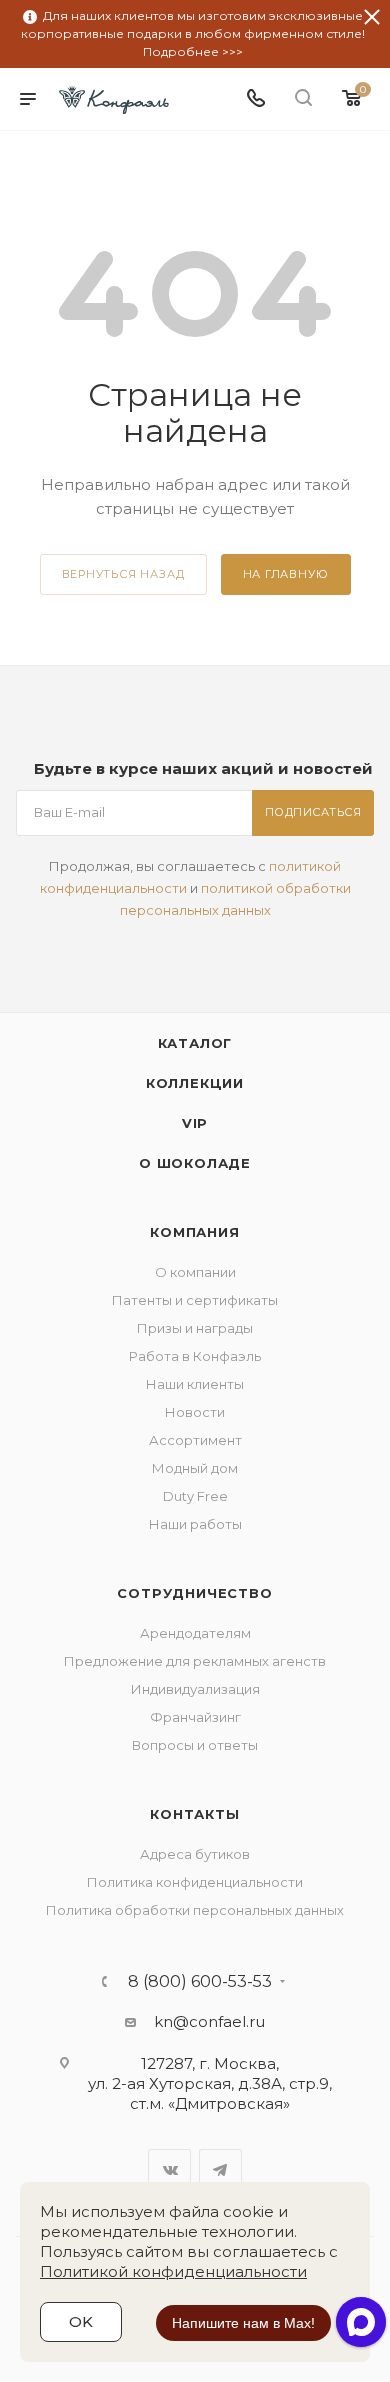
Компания (194, 1232)
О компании (195, 1272)
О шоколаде (195, 1163)
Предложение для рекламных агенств (195, 1661)
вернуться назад (123, 574)
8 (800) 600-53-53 (200, 1982)
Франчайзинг (195, 1717)
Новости (195, 1412)
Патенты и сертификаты (195, 1300)
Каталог (195, 1043)
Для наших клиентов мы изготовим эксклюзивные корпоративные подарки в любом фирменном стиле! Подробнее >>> (193, 33)
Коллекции (195, 1083)
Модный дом (195, 1468)
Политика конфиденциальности (195, 1882)
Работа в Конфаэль (195, 1356)
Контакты (194, 1814)
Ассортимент (195, 1440)
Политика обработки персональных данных (195, 1910)
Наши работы (195, 1524)
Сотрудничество (194, 1593)
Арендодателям (195, 1633)
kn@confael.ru (209, 2021)
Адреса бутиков (195, 1854)
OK (81, 2321)
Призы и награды (195, 1328)
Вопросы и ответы (195, 1745)
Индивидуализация (195, 1689)
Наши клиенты (195, 1384)
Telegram (220, 2170)
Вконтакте (169, 2170)
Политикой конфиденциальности (173, 2271)
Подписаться (313, 812)
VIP (195, 1123)
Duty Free (195, 1496)
